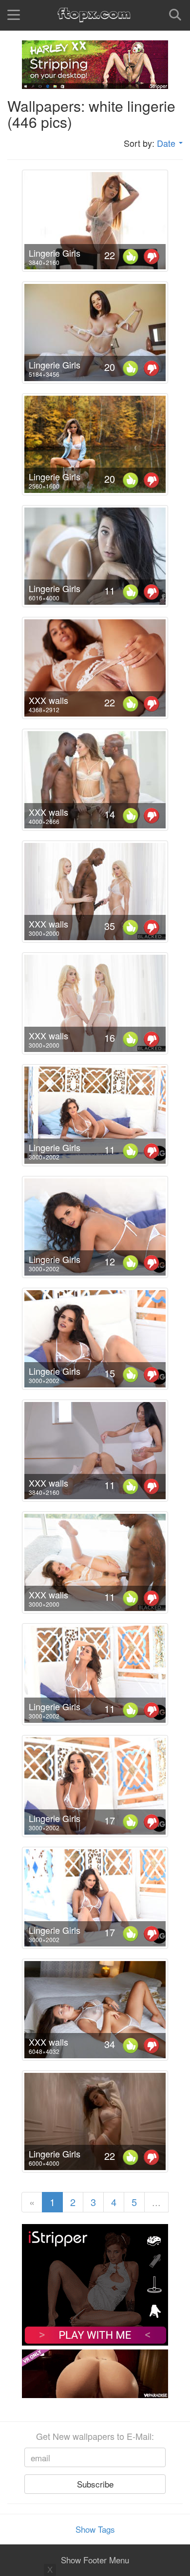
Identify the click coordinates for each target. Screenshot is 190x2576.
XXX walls (48, 700)
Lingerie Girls (55, 253)
